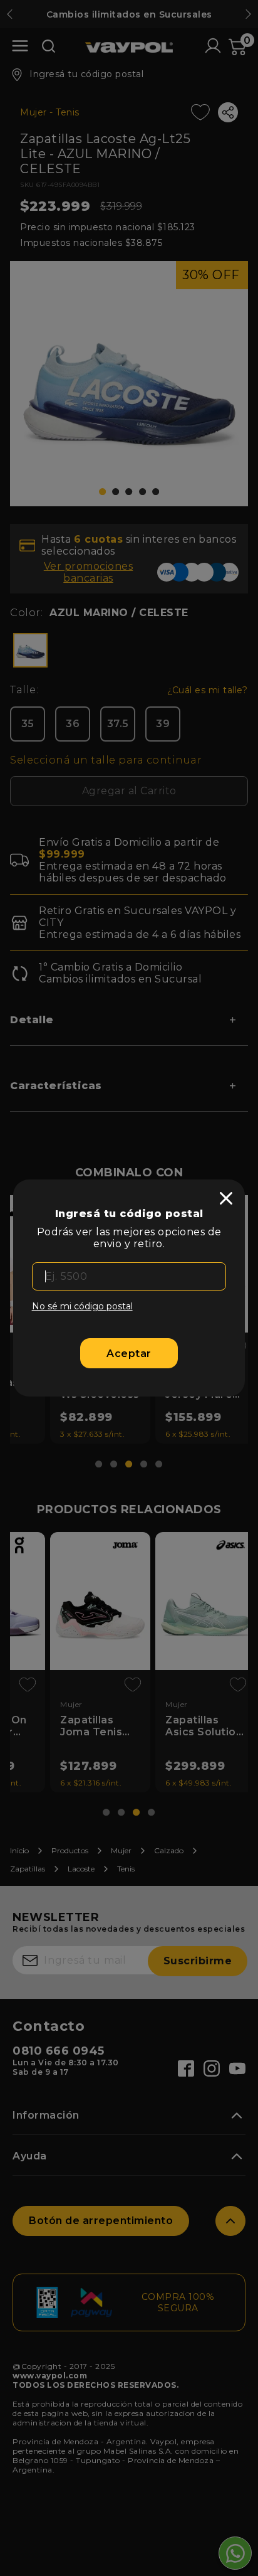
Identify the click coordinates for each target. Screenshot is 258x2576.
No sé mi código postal (82, 1306)
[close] (226, 1198)
